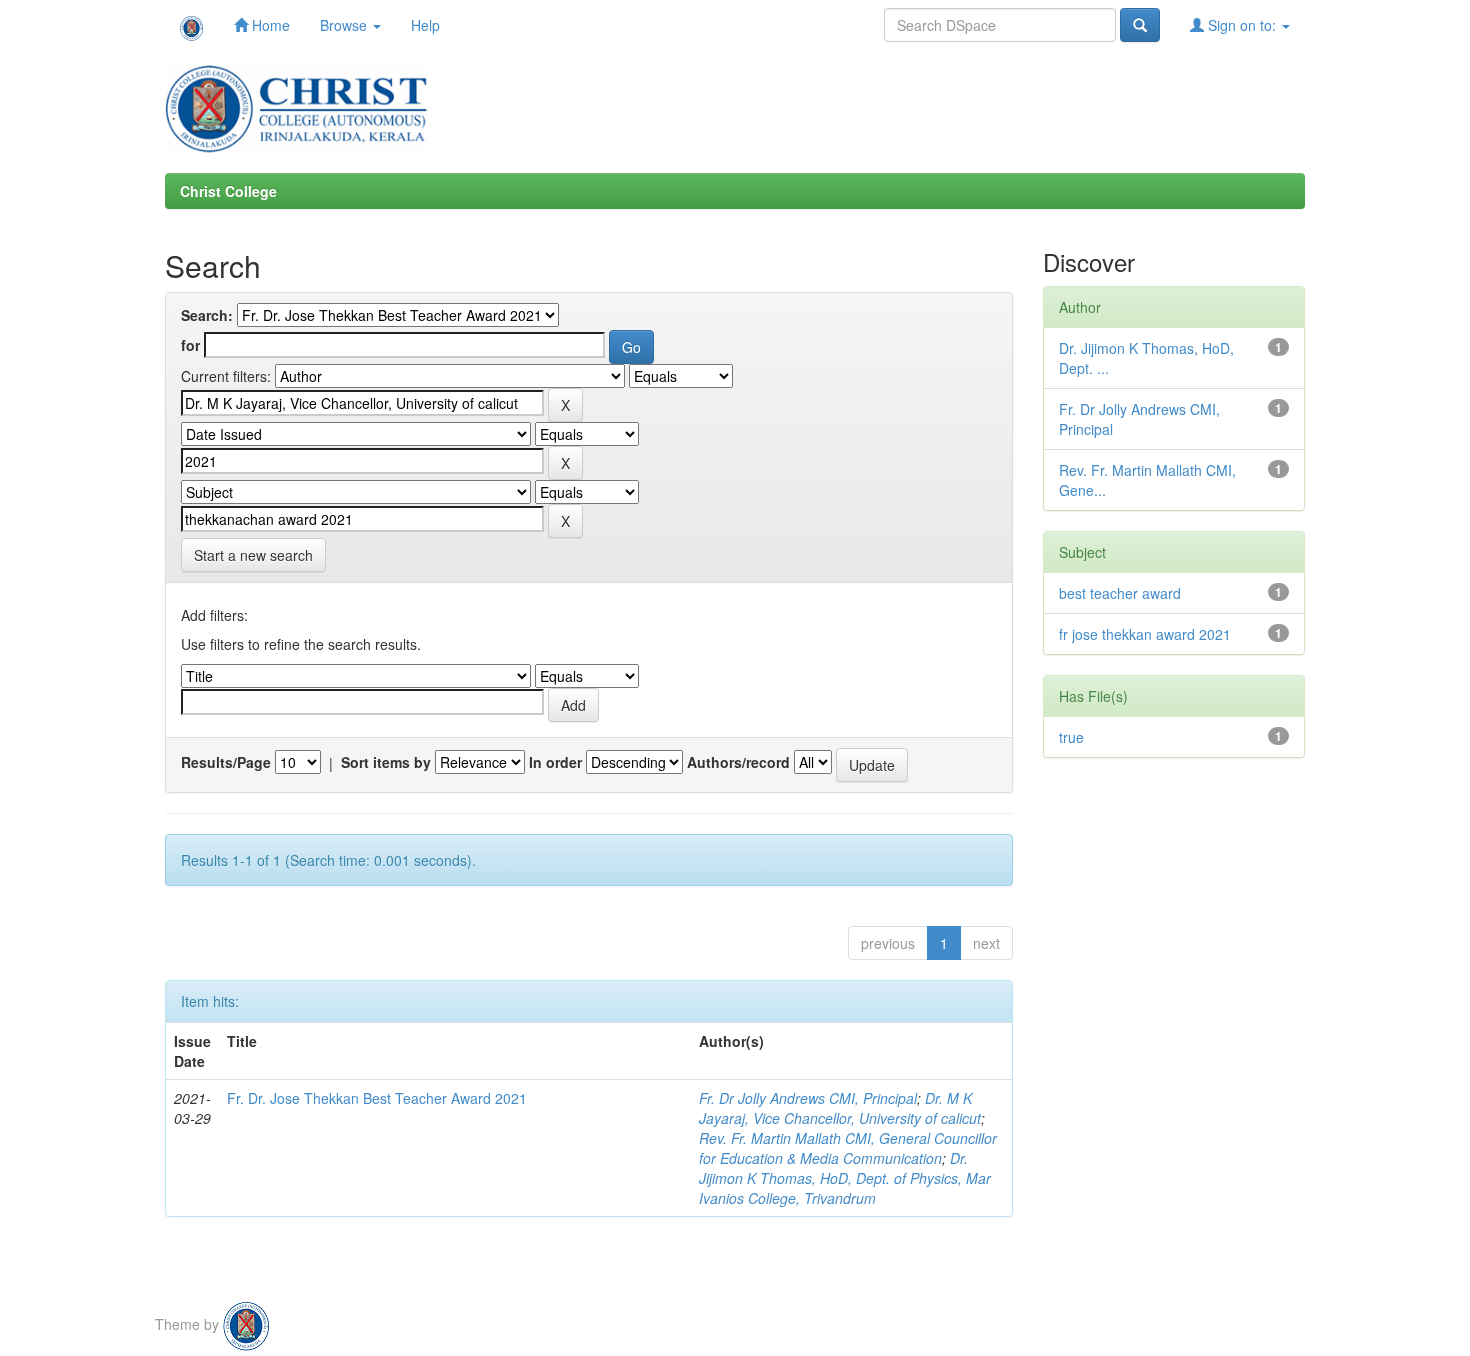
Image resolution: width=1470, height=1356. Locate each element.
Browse (345, 25)
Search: (207, 315)
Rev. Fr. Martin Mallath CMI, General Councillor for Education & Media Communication (848, 1148)
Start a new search (253, 555)
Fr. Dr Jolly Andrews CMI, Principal (808, 1098)
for (190, 345)
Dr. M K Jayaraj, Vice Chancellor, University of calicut (840, 1108)
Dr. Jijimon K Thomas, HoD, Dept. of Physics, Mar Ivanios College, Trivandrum (845, 1178)
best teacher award (1120, 593)
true (1071, 737)
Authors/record (738, 762)
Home (269, 25)
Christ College (228, 191)
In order (555, 762)
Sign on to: (1242, 25)
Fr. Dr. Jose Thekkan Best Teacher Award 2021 (377, 1098)
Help (425, 25)
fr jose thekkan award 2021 (1145, 634)
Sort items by (386, 762)
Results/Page (226, 762)
